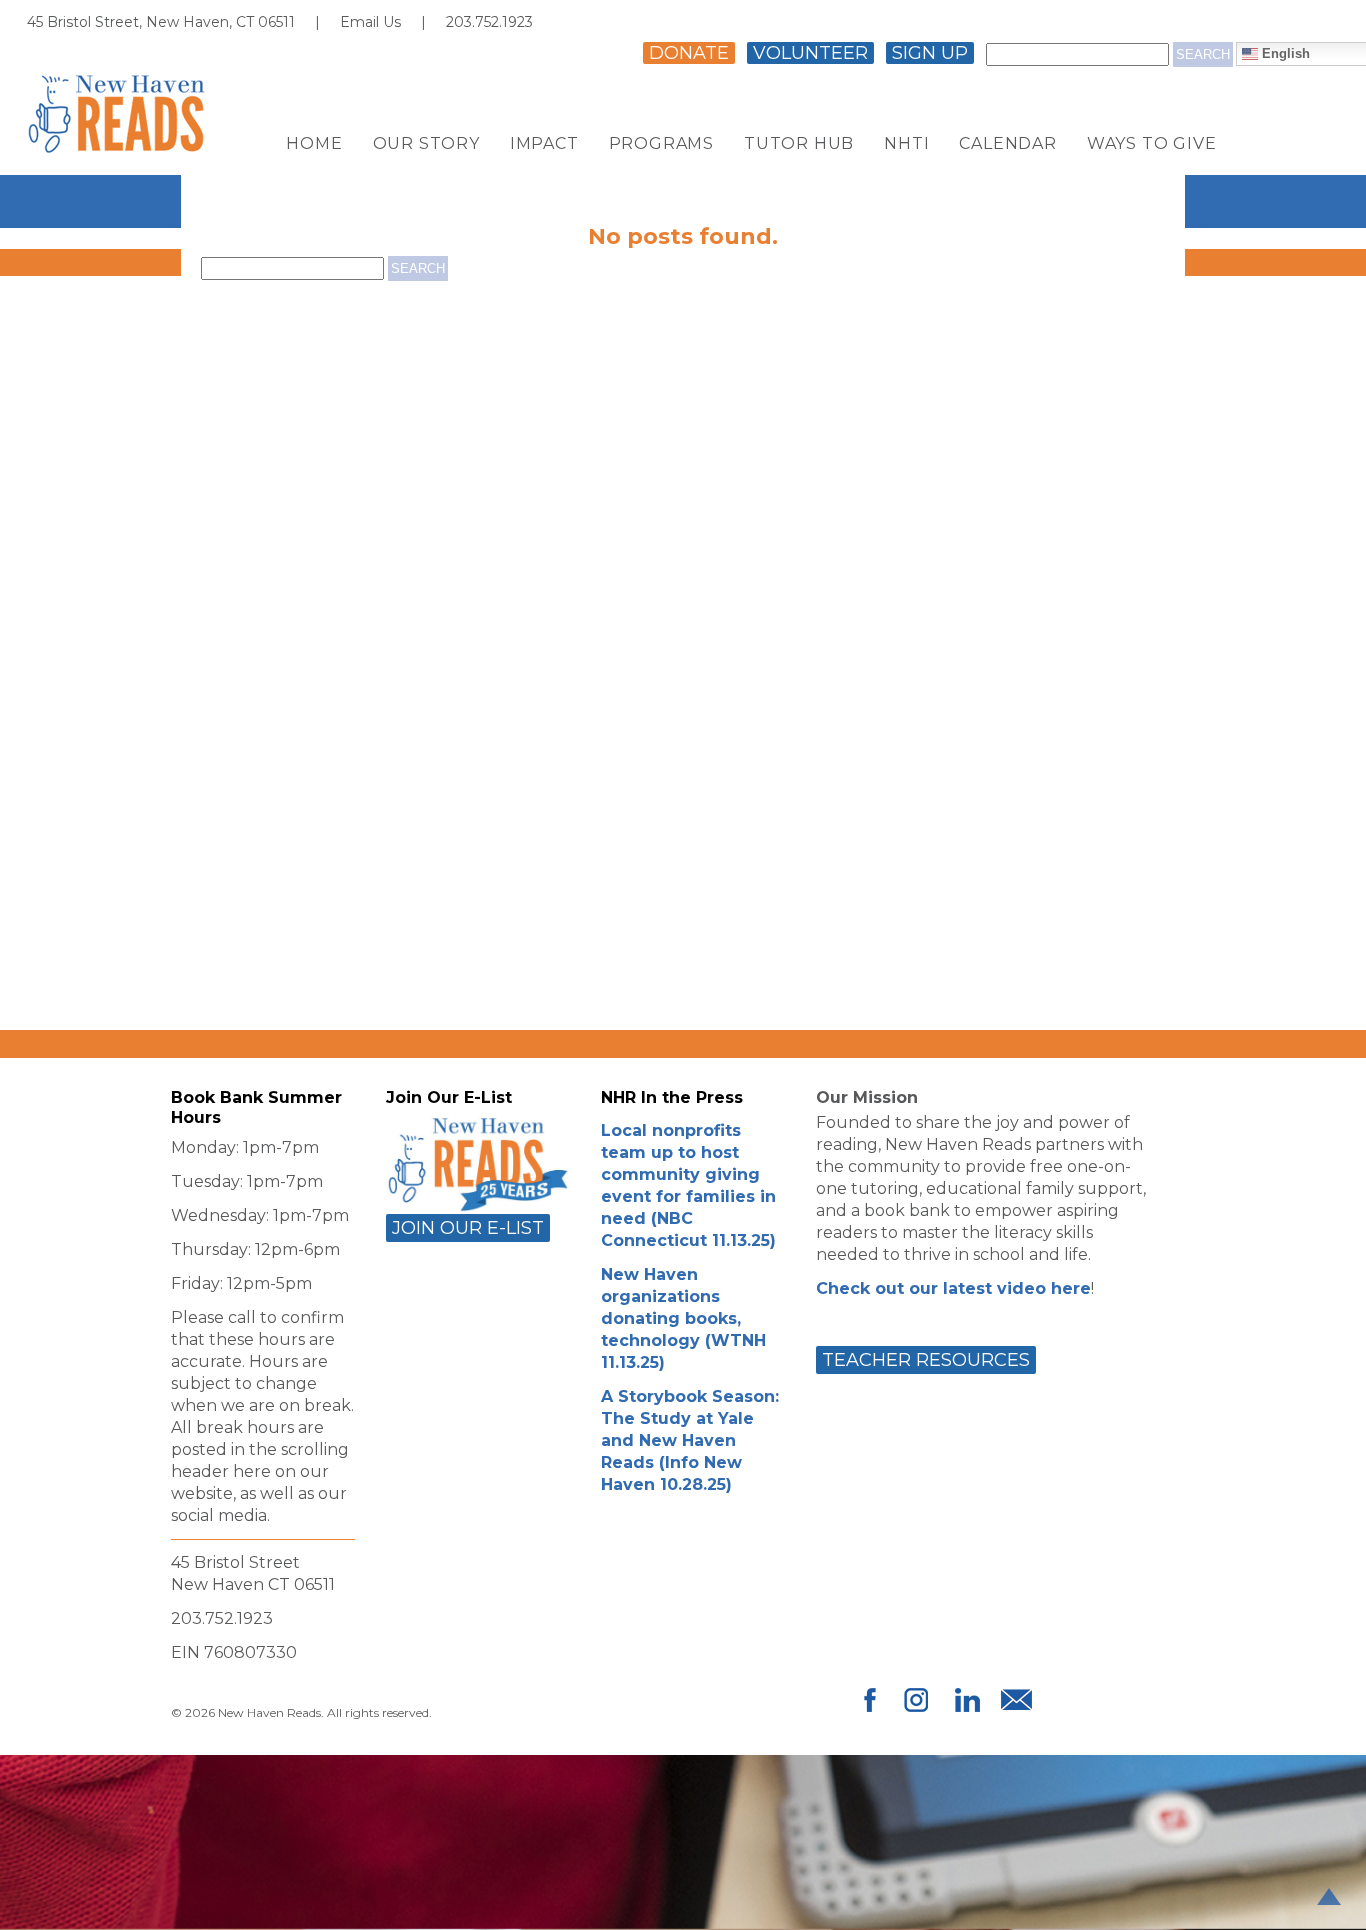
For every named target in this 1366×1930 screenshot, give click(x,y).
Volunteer (810, 53)
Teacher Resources (926, 1360)
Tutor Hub (799, 144)
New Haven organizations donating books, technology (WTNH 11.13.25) (683, 1318)
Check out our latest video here (953, 1288)
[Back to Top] (1329, 1896)
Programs (661, 144)
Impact (544, 144)
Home (314, 144)
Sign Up (930, 53)
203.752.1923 (489, 22)
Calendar (1007, 144)
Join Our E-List (468, 1228)
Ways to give (1152, 144)
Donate (689, 53)
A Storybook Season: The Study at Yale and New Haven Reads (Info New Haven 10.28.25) (690, 1440)
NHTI (906, 144)
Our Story (426, 144)
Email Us (370, 22)
